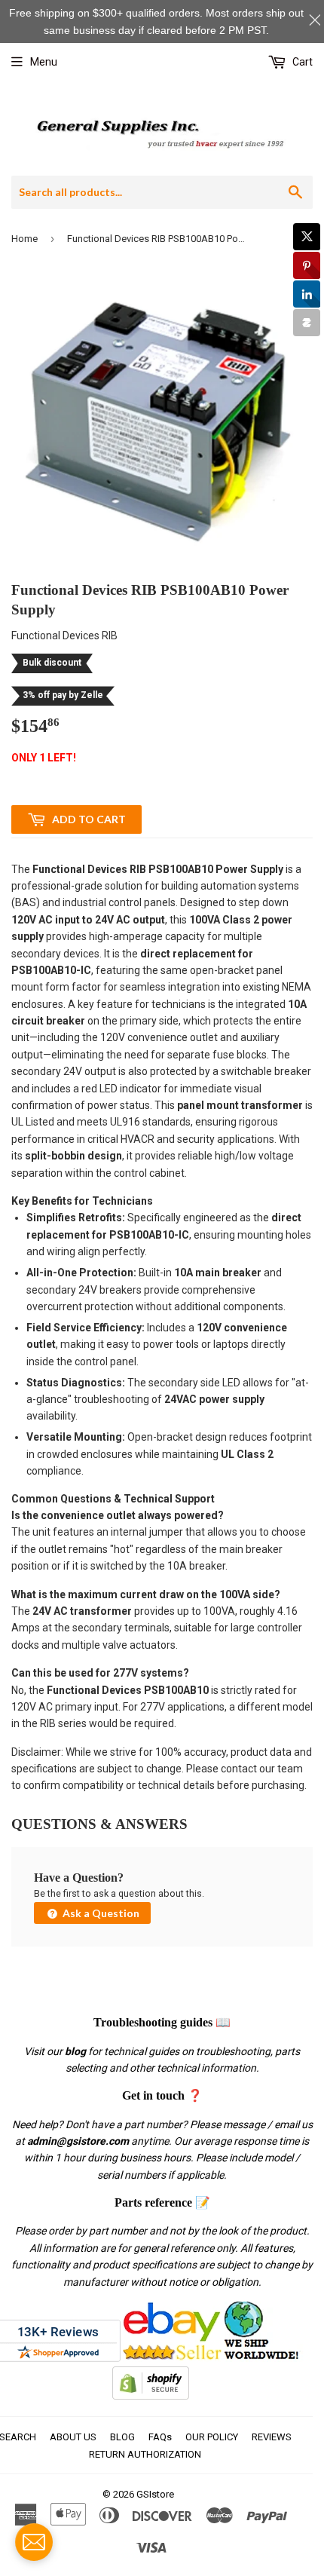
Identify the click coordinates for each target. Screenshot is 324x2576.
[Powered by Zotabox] (307, 323)
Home (24, 239)
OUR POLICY (212, 2437)
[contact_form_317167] (34, 2542)
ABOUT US (73, 2437)
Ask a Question (100, 1913)
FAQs (160, 2437)
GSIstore (155, 2494)
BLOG (122, 2437)
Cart (301, 62)
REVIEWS (272, 2437)
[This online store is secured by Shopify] (151, 2396)
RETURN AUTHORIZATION (145, 2454)
